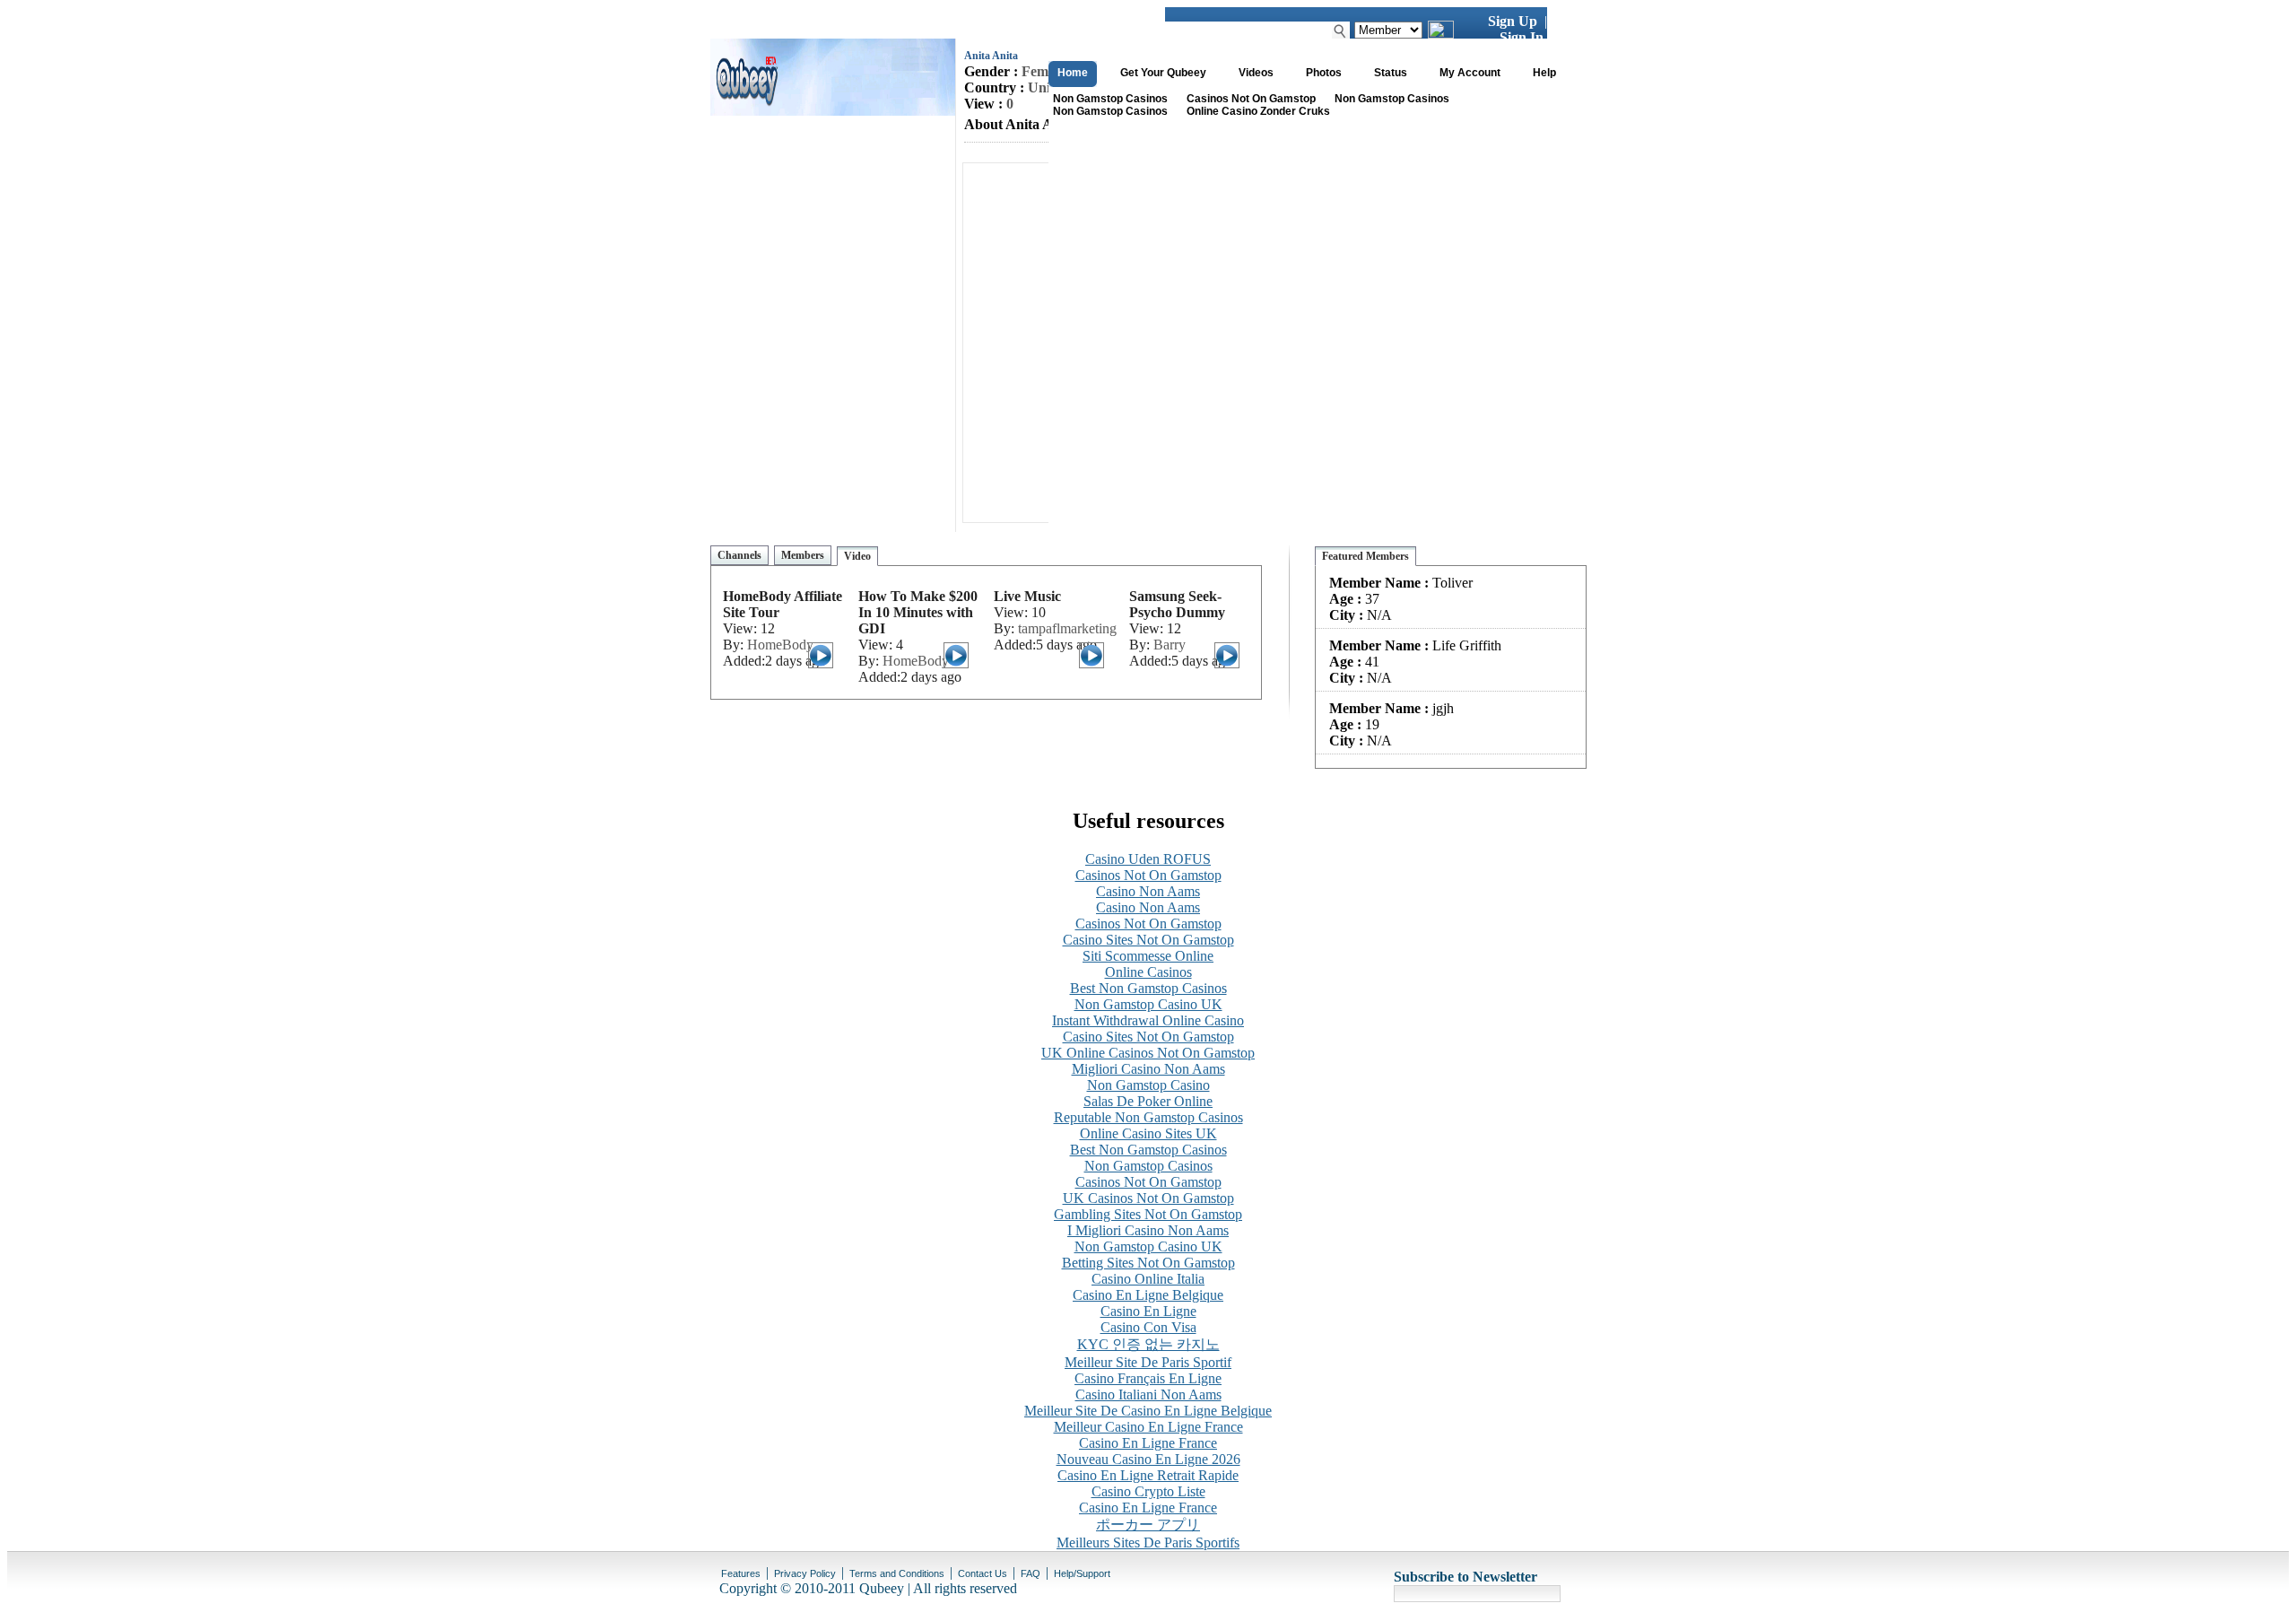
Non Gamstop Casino (1148, 1085)
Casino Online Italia (1148, 1279)
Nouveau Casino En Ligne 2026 (1148, 1459)
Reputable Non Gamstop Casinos (1148, 1117)
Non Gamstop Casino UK (1148, 1004)
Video (857, 556)
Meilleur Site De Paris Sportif (1148, 1362)
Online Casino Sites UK (1148, 1133)
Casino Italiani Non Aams (1148, 1394)
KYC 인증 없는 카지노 (1148, 1344)
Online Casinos (1148, 972)
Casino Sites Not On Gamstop (1148, 940)
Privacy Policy (805, 1573)
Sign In (1522, 37)
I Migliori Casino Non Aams (1148, 1230)
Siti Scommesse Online (1148, 956)
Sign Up (1513, 21)
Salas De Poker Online (1148, 1101)
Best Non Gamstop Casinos (1148, 988)
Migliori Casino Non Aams (1148, 1069)
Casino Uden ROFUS (1148, 859)
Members (803, 555)
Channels (739, 555)
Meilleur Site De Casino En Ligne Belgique (1148, 1411)
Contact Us (983, 1573)
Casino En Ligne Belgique (1148, 1295)
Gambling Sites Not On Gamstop (1148, 1214)
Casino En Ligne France (1148, 1443)
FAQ (1031, 1573)
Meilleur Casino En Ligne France (1148, 1427)
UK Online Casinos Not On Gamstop (1148, 1053)
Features (741, 1573)
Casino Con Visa (1148, 1327)
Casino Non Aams (1148, 891)
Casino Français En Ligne (1148, 1378)
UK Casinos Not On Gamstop (1148, 1198)
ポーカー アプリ (1148, 1525)
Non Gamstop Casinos (1110, 99)
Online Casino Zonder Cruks (1258, 111)
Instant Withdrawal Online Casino (1148, 1020)
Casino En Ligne (1148, 1311)
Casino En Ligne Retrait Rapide (1148, 1475)
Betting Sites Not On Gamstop (1148, 1263)
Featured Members (1365, 556)
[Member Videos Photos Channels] (1388, 29)
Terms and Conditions (897, 1573)
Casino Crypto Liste (1148, 1491)
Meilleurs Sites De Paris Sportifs (1148, 1543)
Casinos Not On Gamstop (1251, 99)
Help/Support (1082, 1573)
